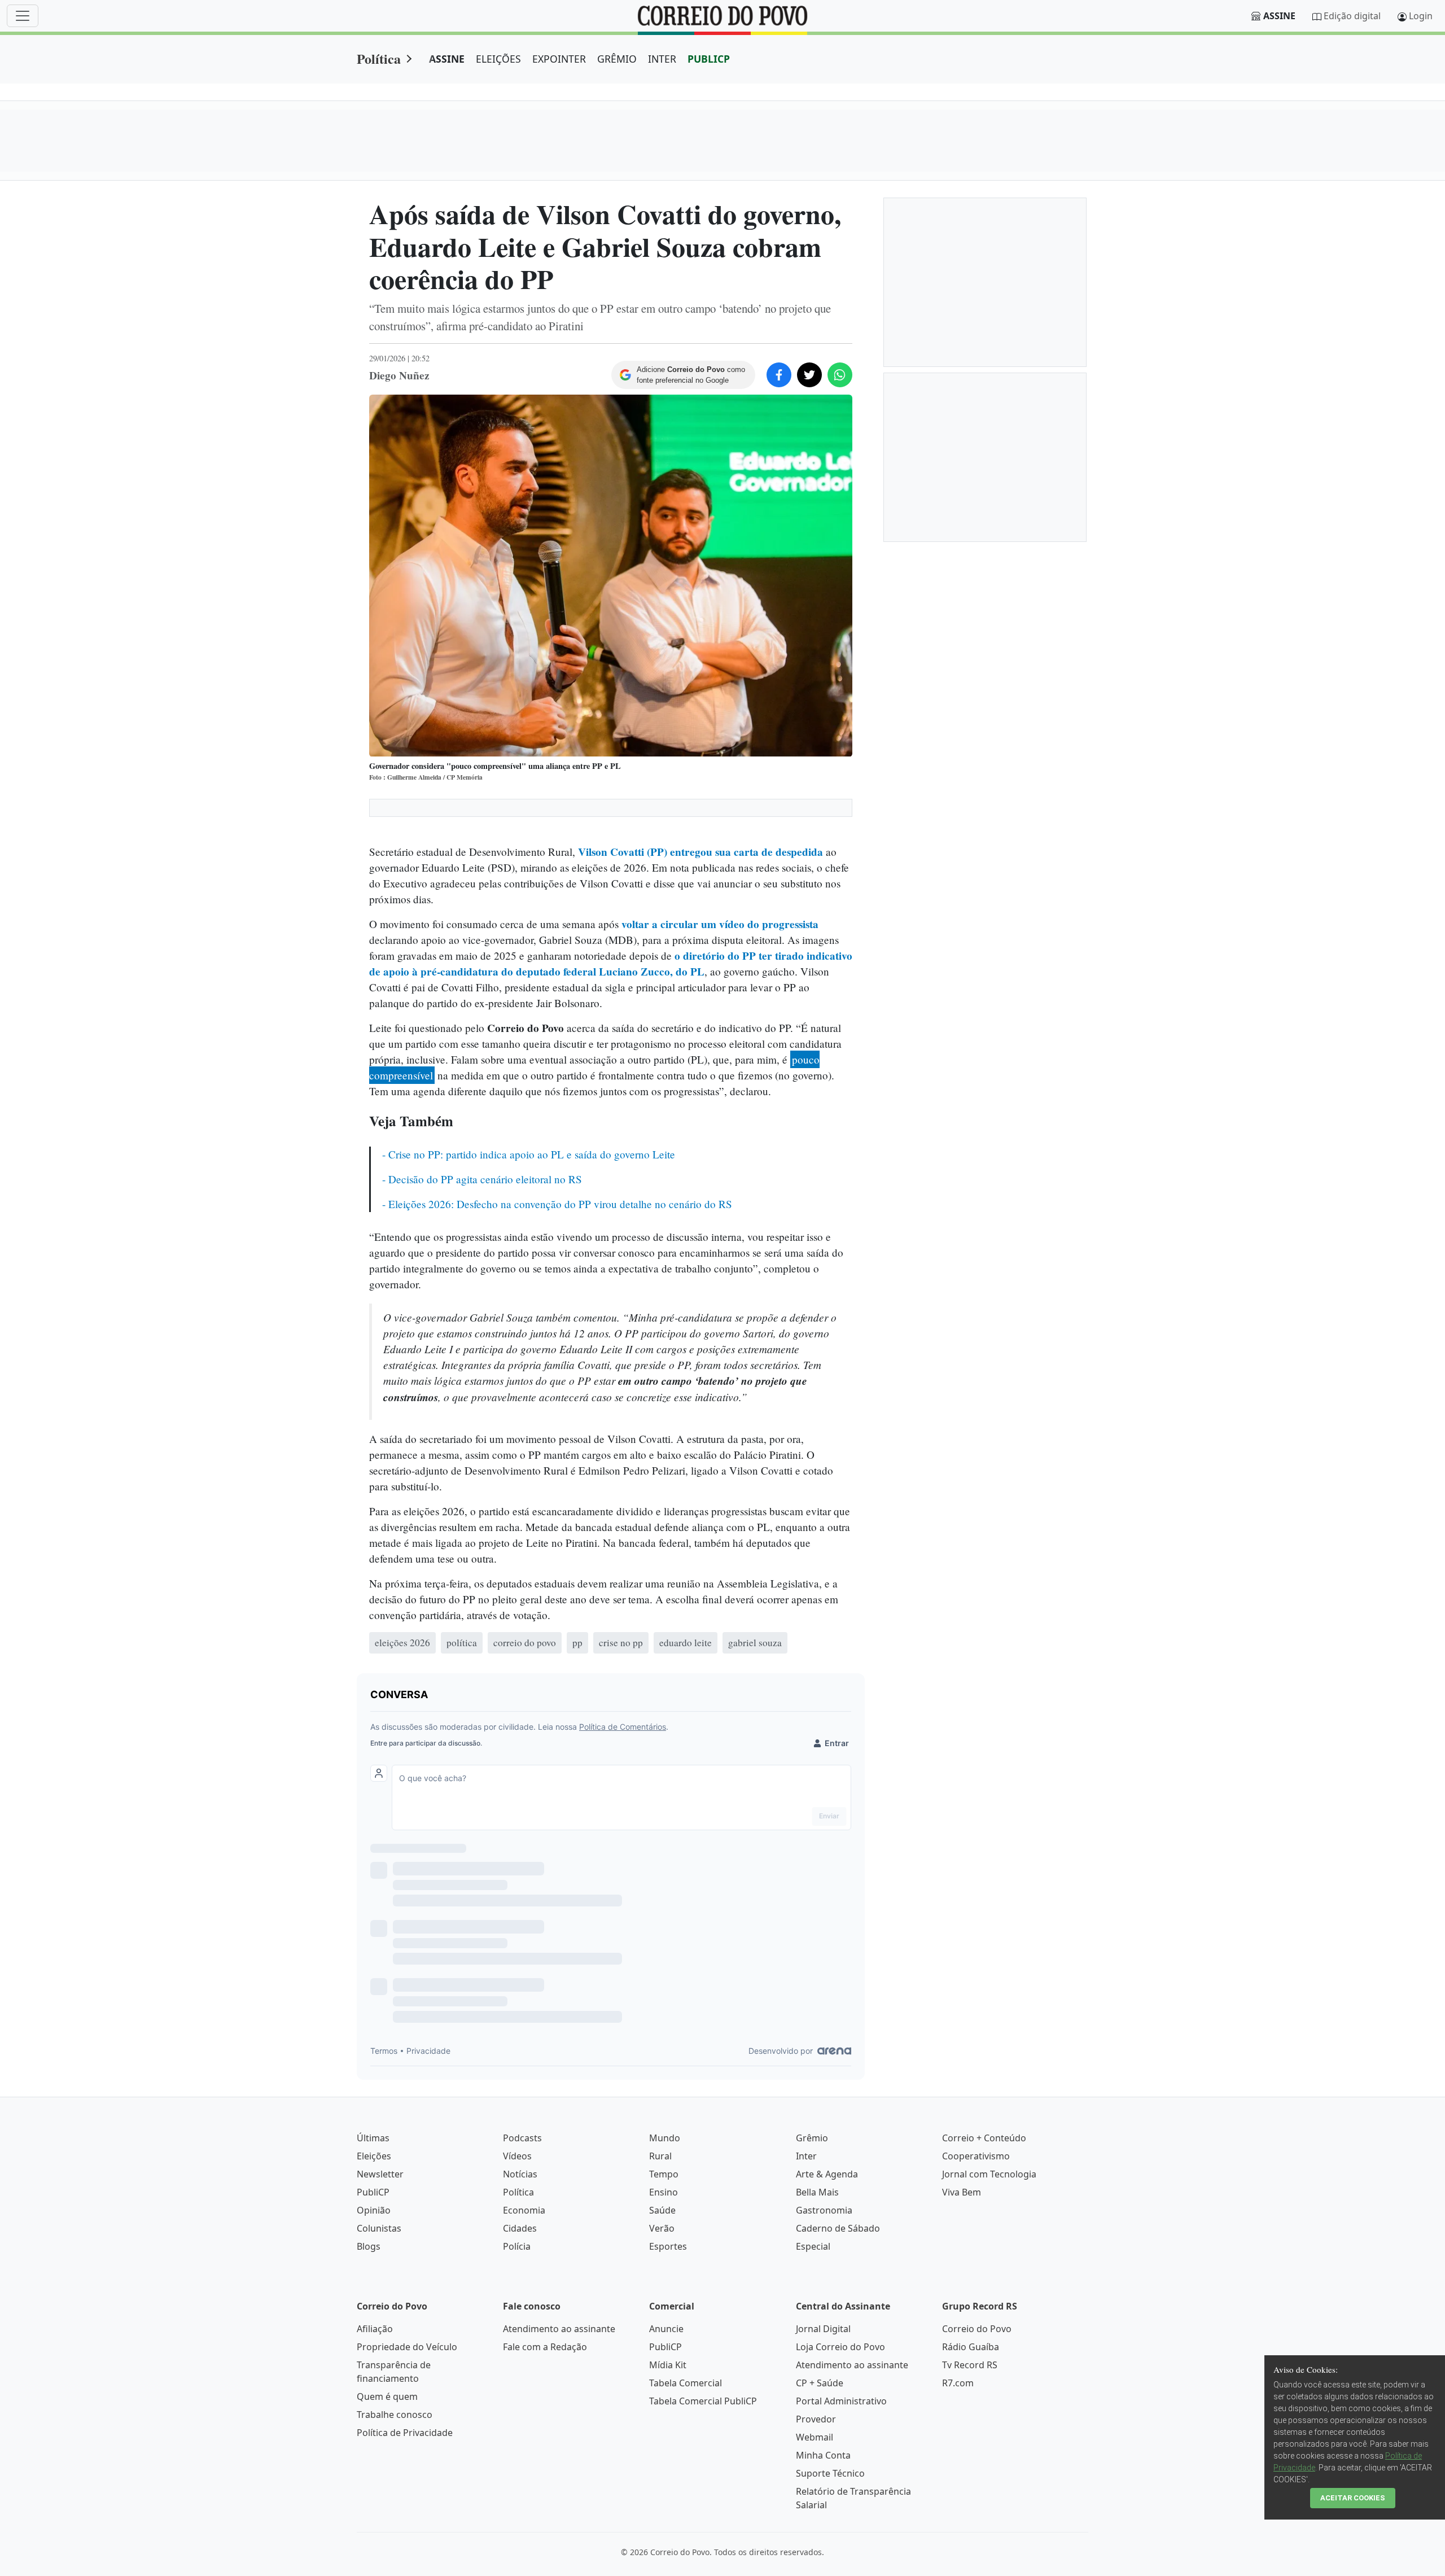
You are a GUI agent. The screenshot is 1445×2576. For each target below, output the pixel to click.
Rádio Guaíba (971, 2347)
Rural (660, 2156)
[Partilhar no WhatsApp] (840, 375)
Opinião (374, 2210)
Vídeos (517, 2156)
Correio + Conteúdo (984, 2138)
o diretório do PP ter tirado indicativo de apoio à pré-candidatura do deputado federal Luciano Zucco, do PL (611, 964)
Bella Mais (817, 2192)
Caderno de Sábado (838, 2228)
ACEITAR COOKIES (1353, 2498)
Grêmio (812, 2138)
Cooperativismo (976, 2156)
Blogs (369, 2246)
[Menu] (23, 16)
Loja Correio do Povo (840, 2347)
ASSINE (447, 59)
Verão (662, 2228)
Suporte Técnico (830, 2473)
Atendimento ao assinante (559, 2329)
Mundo (665, 2138)
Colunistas (379, 2228)
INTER (662, 59)
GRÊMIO (617, 59)
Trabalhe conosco (395, 2415)
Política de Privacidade (405, 2433)
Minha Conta (823, 2455)
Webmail (815, 2437)
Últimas (373, 2138)
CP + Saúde (820, 2383)
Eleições (374, 2156)
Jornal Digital (823, 2329)
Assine (1279, 16)
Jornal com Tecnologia (989, 2174)
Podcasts (522, 2138)
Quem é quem (387, 2396)
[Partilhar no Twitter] (809, 375)
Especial (813, 2246)
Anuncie (666, 2329)
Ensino (664, 2192)
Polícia (517, 2246)
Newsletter (380, 2174)
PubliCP (373, 2192)
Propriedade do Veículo (407, 2347)
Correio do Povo (977, 2329)
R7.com (958, 2383)
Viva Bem (962, 2192)
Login (1421, 16)
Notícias (520, 2174)
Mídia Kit (668, 2365)
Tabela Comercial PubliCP (703, 2401)
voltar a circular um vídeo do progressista (720, 924)
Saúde (662, 2210)
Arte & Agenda (827, 2174)
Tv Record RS (970, 2365)
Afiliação (375, 2329)
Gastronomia (824, 2210)
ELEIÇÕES (498, 59)
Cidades (520, 2228)
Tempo (664, 2174)
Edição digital (1352, 16)
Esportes (668, 2246)
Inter (806, 2156)
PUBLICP (709, 59)
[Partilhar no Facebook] (779, 375)
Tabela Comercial (686, 2383)
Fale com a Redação (545, 2347)
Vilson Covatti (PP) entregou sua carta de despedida (700, 852)
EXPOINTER (559, 59)
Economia (524, 2210)
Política (379, 58)
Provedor (816, 2419)
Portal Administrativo (841, 2401)
